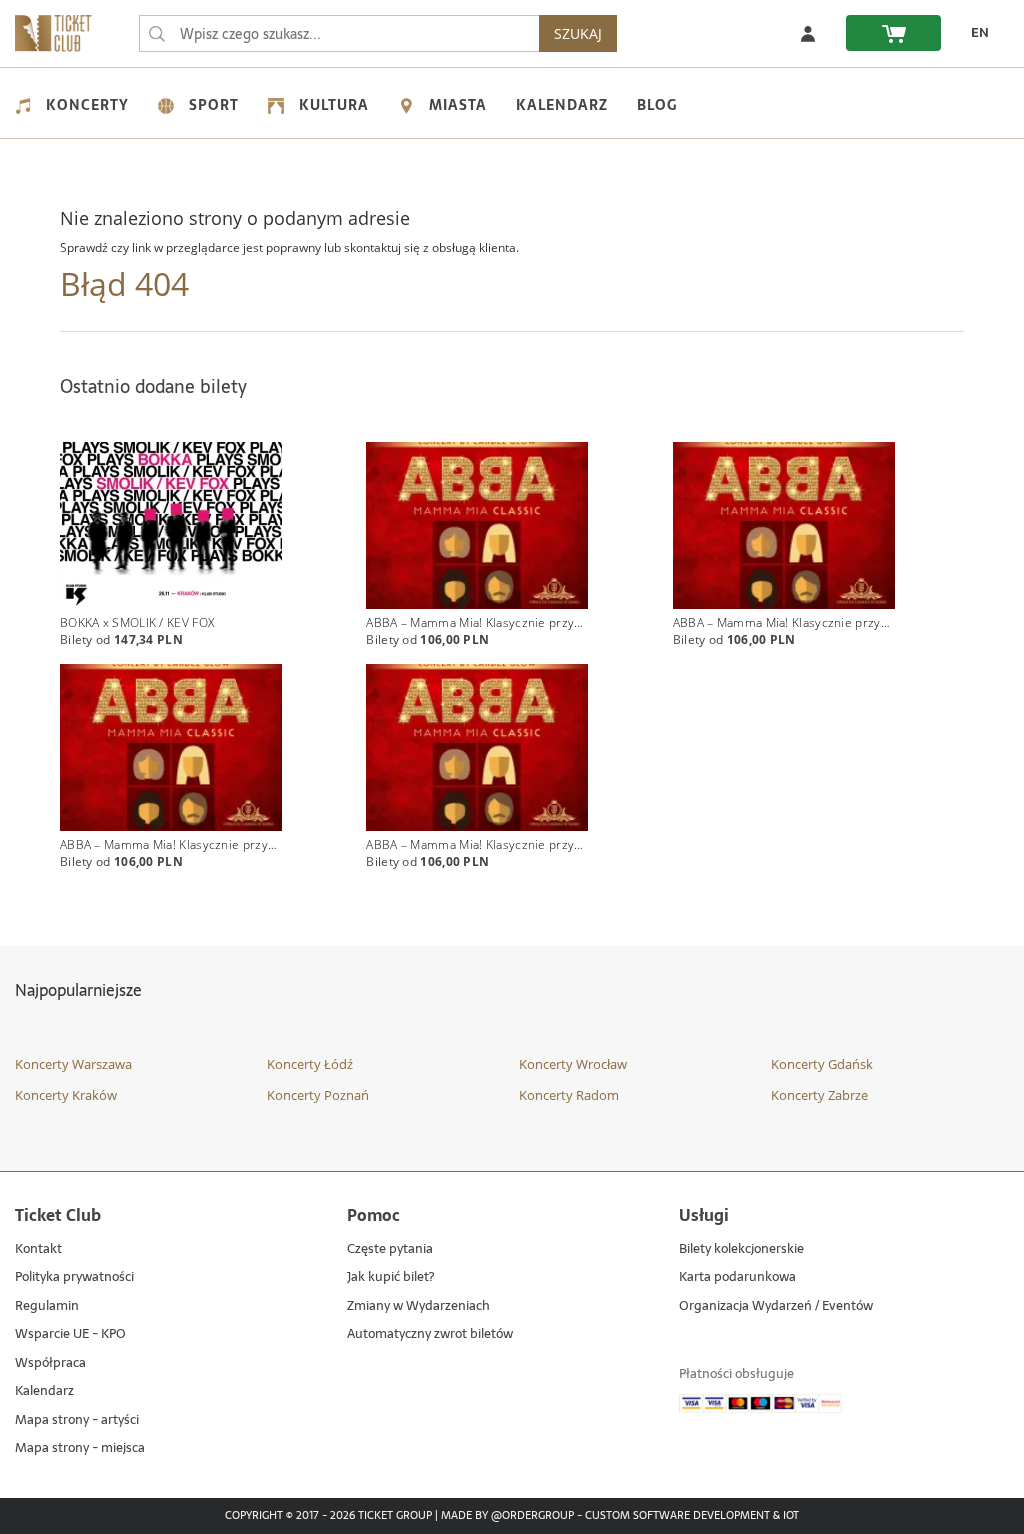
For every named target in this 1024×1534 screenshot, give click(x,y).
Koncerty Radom (569, 1095)
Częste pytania (390, 1249)
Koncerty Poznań (318, 1095)
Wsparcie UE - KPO (70, 1334)
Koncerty (87, 105)
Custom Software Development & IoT (692, 1516)
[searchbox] (339, 33)
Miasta (458, 105)
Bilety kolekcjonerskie (741, 1249)
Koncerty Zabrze (819, 1095)
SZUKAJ (578, 33)
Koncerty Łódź (310, 1064)
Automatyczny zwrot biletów (430, 1334)
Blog (657, 105)
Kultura (334, 105)
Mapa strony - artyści (77, 1420)
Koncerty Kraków (66, 1095)
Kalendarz (562, 105)
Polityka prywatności (74, 1277)
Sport (214, 105)
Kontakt (38, 1249)
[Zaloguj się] (808, 33)
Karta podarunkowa (737, 1277)
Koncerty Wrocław (573, 1064)
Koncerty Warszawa (73, 1064)
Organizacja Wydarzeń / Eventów (776, 1306)
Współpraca (50, 1363)
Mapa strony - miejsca (80, 1448)
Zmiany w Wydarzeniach (418, 1306)
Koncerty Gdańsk (822, 1064)
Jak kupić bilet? (390, 1277)
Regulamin (47, 1306)
